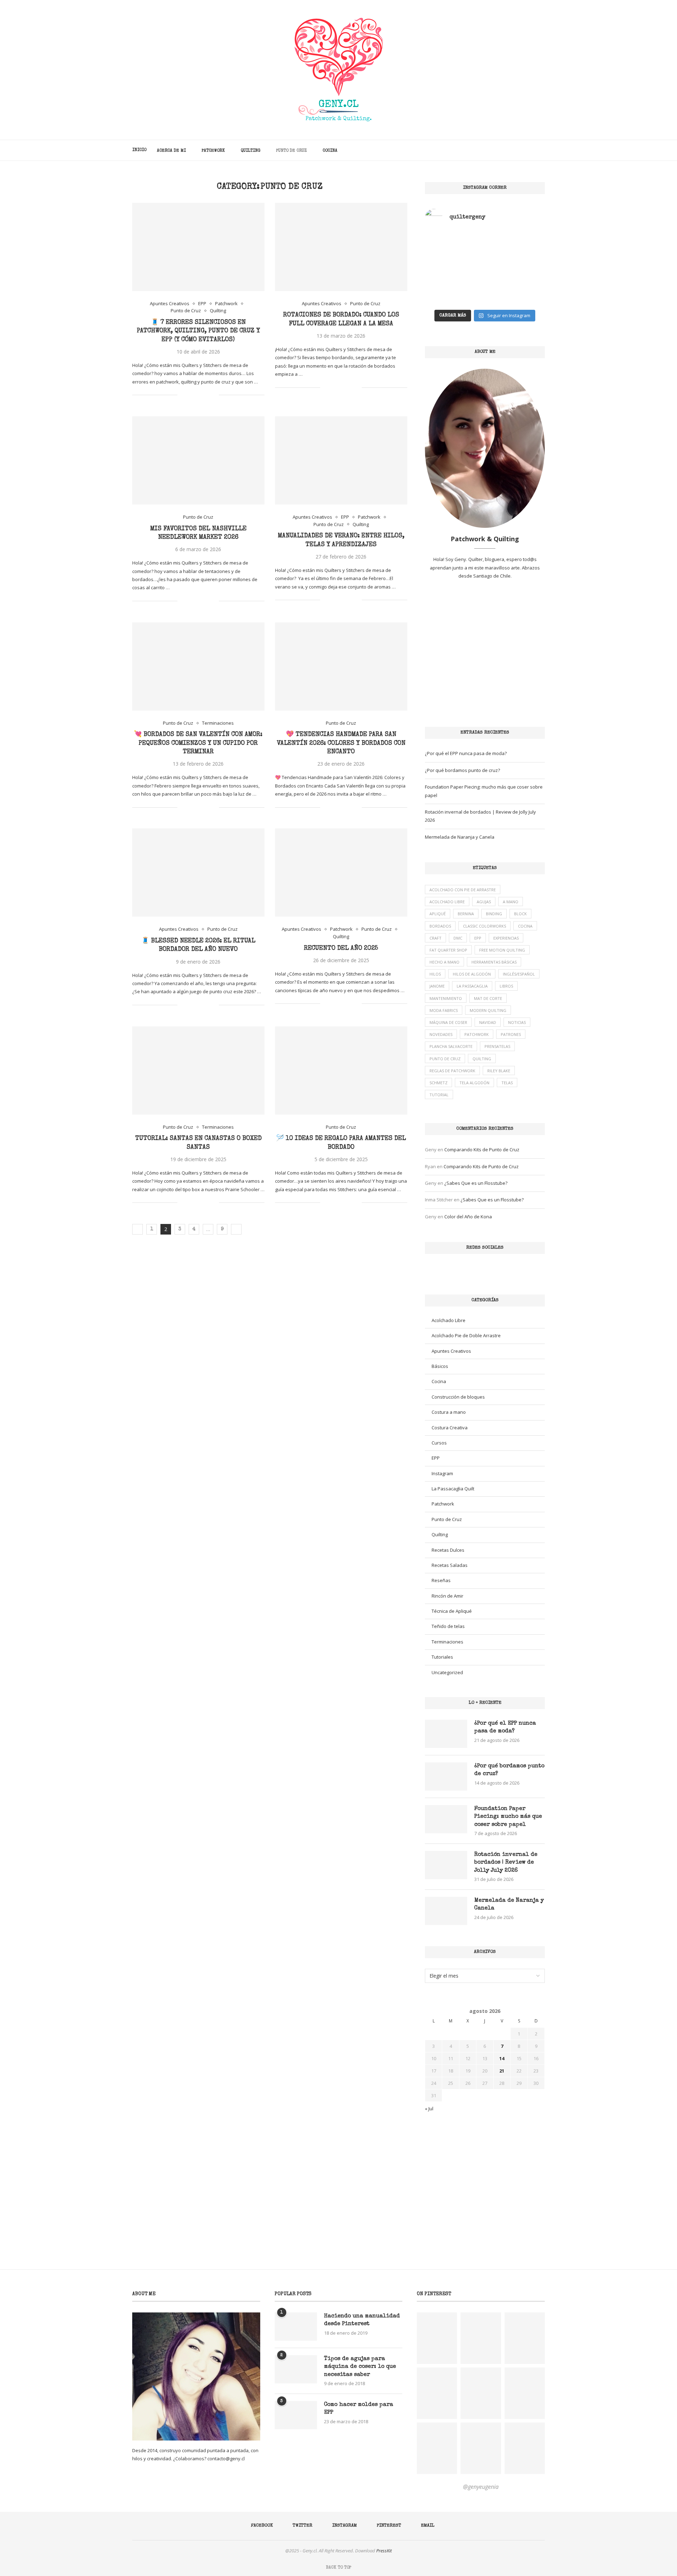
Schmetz (438, 1083)
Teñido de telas (448, 1626)
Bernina (466, 914)
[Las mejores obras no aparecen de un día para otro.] (454, 251)
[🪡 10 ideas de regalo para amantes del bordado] (341, 1070)
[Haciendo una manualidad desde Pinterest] (296, 2327)
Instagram (442, 1473)
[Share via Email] (214, 395)
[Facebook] (502, 150)
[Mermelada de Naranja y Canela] (446, 1911)
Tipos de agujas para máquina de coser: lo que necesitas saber (360, 2367)
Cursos (439, 1443)
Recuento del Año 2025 (341, 948)
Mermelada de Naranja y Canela (460, 837)
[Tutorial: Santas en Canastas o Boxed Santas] (198, 1070)
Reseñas (441, 1580)
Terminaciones (447, 1642)
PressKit (384, 2551)
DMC (458, 938)
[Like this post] (183, 395)
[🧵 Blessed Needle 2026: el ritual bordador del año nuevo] (198, 873)
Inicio (139, 150)
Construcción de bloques (458, 1397)
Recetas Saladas (450, 1565)
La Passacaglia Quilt (453, 1489)
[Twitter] (509, 150)
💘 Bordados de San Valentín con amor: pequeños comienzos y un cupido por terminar (198, 743)
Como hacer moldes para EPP (359, 2409)
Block (520, 914)
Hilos (435, 974)
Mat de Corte (488, 998)
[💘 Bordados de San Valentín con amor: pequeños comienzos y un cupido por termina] (198, 666)
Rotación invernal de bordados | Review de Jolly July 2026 (506, 1863)
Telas (507, 1083)
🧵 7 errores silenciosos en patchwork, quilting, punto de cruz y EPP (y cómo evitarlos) (198, 331)
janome (437, 986)
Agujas (484, 902)
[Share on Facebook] (191, 395)
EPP (478, 938)
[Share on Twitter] (199, 395)
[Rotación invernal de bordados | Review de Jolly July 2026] (446, 1865)
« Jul (429, 2109)
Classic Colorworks (484, 926)
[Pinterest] (524, 150)
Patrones (511, 1034)
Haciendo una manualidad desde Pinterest (362, 2320)
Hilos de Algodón (472, 974)
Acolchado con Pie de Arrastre (463, 890)
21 (502, 2071)
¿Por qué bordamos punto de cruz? (462, 770)
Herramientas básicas (494, 962)
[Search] (541, 150)
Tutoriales (442, 1657)
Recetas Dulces (448, 1550)
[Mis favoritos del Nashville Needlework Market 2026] (198, 460)
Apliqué (438, 914)
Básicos (440, 1366)
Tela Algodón (474, 1083)
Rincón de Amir (447, 1596)
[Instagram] (516, 150)
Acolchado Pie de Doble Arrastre (466, 1335)
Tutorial (439, 1095)
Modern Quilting (488, 1010)
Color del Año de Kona (468, 1217)
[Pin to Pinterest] (206, 395)
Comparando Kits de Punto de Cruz (482, 1150)
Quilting (251, 151)
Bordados (440, 926)
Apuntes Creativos (451, 1351)
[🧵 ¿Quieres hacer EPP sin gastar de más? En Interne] (454, 287)
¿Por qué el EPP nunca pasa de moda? (466, 753)
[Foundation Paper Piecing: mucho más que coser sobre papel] (446, 1819)
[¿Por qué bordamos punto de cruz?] (446, 1776)
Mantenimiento (446, 998)
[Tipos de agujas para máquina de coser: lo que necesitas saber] (296, 2369)
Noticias (517, 1022)
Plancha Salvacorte (451, 1046)
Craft (435, 938)
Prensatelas (497, 1046)
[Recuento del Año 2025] (341, 873)
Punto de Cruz (291, 151)
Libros (506, 986)
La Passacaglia (472, 986)
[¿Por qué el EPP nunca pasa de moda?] (446, 1734)
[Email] (531, 150)
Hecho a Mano (444, 962)
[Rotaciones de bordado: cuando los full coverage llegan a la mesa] (341, 247)
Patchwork (213, 151)
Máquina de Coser (448, 1022)
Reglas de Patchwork (452, 1071)
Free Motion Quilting (502, 950)
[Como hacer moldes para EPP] (296, 2415)
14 (502, 2058)
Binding (494, 914)
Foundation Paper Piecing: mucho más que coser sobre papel (508, 1817)
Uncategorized (447, 1672)
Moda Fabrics (444, 1010)
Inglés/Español (519, 974)
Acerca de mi (171, 151)
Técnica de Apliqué (452, 1611)
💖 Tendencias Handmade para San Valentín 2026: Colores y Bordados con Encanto (341, 743)
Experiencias (506, 938)
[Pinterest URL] (437, 2338)
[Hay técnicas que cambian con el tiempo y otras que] (516, 251)
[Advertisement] (485, 653)
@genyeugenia (481, 2487)
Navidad (488, 1022)
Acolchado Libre (447, 902)
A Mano (511, 902)
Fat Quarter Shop (448, 950)
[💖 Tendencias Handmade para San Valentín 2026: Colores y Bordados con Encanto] (341, 666)
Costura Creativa (450, 1428)
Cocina (330, 151)
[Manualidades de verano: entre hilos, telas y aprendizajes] (341, 460)
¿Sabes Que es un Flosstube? (476, 1183)
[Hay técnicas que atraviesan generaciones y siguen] (516, 287)
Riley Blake (499, 1071)
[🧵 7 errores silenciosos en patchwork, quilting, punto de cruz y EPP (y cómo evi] (198, 247)
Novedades (441, 1034)
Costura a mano (449, 1412)
